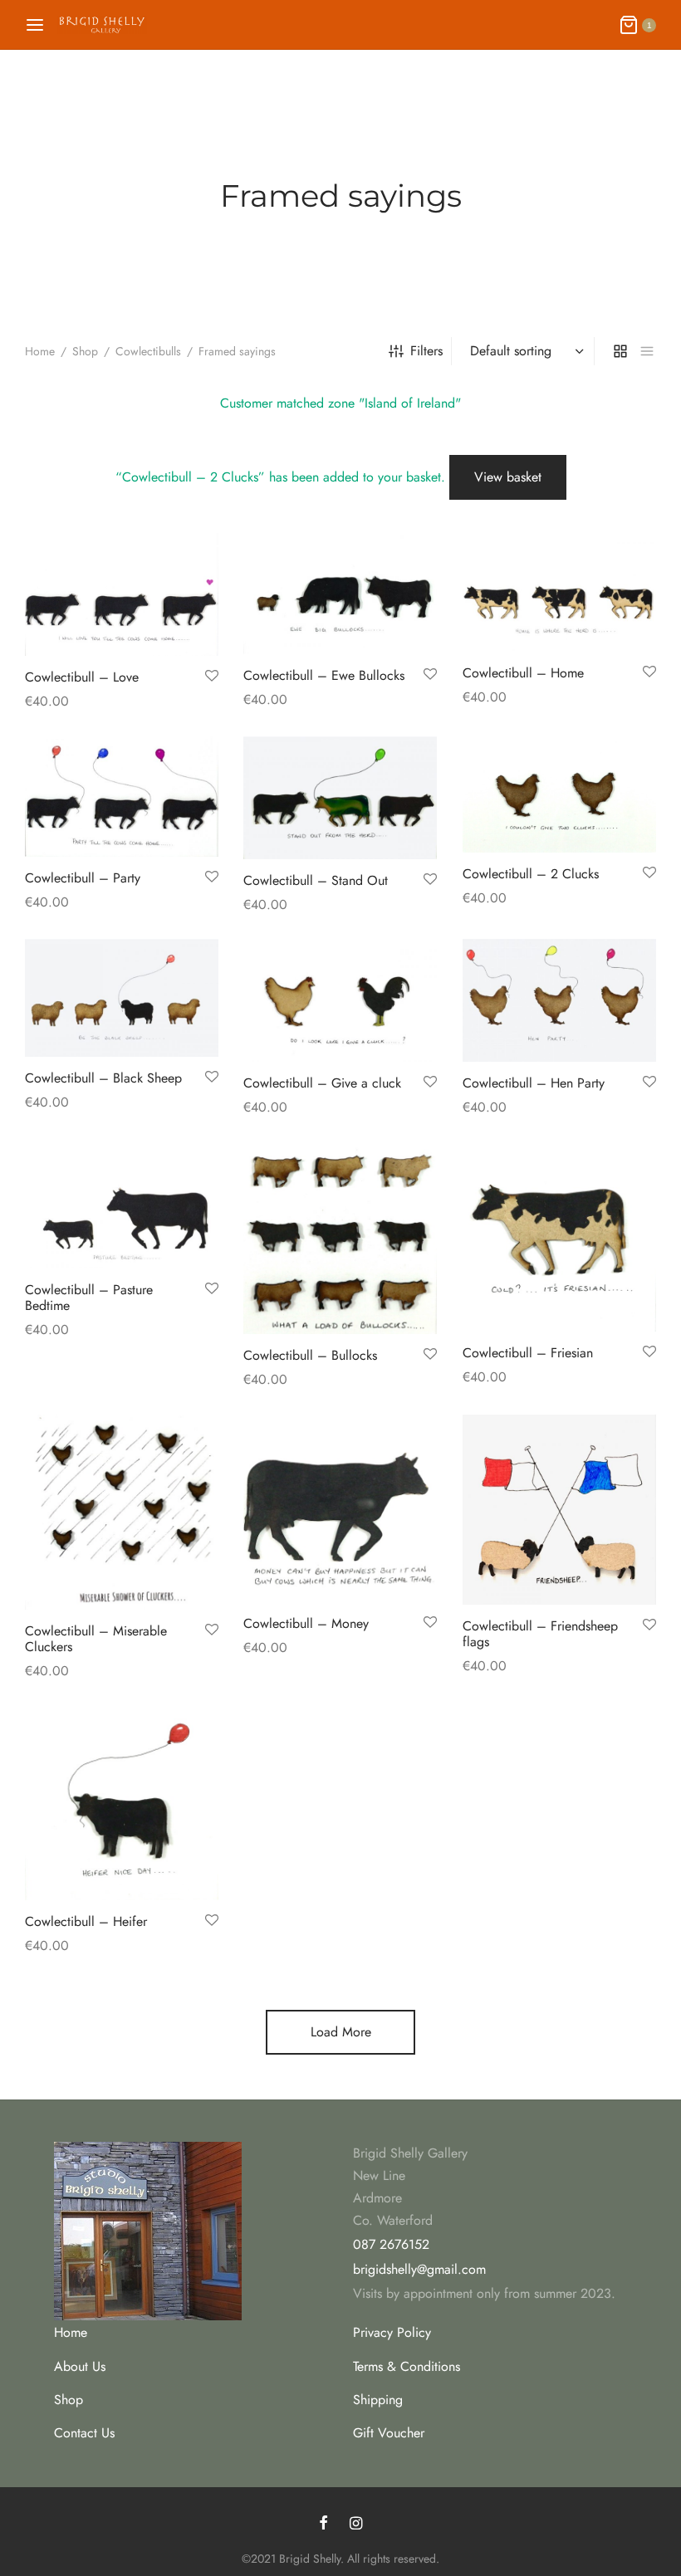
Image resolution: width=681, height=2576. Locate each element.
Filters (426, 351)
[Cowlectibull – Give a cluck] (340, 1000)
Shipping (378, 2400)
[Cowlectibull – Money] (340, 1508)
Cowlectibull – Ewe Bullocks (324, 675)
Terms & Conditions (407, 2366)
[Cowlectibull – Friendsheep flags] (559, 1510)
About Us (80, 2366)
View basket (508, 477)
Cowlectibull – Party (83, 878)
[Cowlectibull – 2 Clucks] (559, 794)
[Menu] (35, 25)
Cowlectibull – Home (523, 672)
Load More (341, 2032)
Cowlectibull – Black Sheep (103, 1078)
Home (40, 351)
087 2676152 (391, 2244)
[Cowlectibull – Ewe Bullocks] (340, 594)
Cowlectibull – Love (82, 677)
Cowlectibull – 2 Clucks (531, 873)
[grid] (620, 351)
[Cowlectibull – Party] (122, 797)
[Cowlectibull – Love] (122, 594)
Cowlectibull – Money (306, 1623)
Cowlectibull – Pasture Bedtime (89, 1297)
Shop (85, 351)
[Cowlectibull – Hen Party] (559, 1000)
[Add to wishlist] (212, 677)
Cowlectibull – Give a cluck (322, 1083)
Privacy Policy (392, 2332)
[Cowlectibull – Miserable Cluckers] (122, 1512)
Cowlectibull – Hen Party (534, 1084)
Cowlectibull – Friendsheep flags (540, 1634)
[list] (647, 351)
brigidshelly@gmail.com (419, 2269)
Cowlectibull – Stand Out (316, 880)
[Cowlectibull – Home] (559, 592)
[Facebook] (323, 2525)
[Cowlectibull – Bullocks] (340, 1239)
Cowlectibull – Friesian (528, 1353)
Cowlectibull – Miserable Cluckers (96, 1639)
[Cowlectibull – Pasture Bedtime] (122, 1206)
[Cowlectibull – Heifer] (122, 1803)
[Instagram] (356, 2525)
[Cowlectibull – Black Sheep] (122, 998)
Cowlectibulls (148, 351)
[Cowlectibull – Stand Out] (340, 798)
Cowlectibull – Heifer (86, 1922)
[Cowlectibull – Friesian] (559, 1237)
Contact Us (84, 2433)
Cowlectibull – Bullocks (310, 1355)
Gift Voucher (389, 2433)
